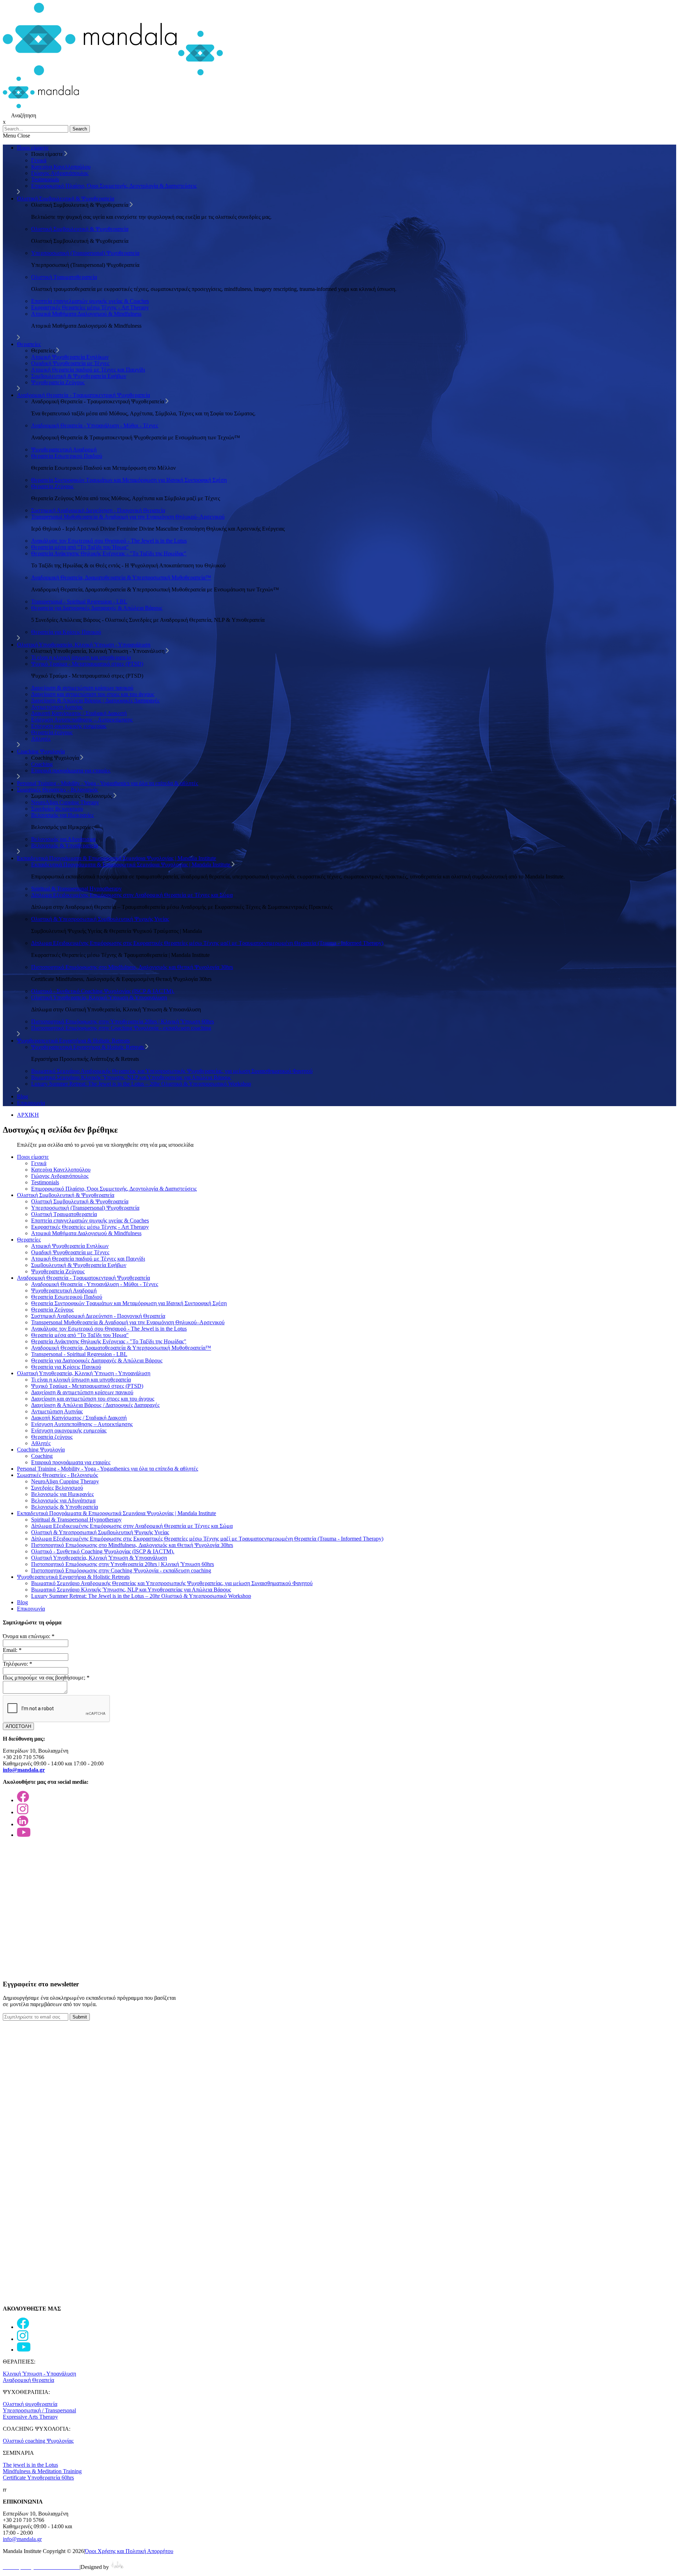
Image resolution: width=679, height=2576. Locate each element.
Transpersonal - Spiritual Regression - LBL (79, 601)
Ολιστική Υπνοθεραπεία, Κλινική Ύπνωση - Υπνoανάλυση (84, 645)
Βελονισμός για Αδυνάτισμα (63, 839)
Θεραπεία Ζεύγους (52, 486)
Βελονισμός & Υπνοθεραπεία (65, 845)
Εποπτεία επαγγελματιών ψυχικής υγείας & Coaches (90, 301)
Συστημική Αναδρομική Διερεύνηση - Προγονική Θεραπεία (98, 510)
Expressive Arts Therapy (30, 2417)
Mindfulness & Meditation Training (42, 2471)
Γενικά (39, 160)
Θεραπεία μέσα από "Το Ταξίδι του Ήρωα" (80, 547)
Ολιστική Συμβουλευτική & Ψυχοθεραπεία (66, 198)
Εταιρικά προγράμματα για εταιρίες (71, 770)
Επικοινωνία (31, 1103)
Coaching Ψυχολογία (41, 751)
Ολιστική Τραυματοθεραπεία (64, 277)
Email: (12, 1650)
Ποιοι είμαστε (33, 148)
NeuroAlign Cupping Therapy (65, 802)
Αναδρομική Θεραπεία (28, 2380)
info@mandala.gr (22, 2539)
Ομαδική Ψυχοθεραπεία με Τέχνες (70, 363)
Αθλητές (41, 739)
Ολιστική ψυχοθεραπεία (30, 2404)
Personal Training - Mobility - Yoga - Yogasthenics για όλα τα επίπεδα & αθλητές (108, 783)
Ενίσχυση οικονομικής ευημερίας (69, 726)
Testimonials (45, 179)
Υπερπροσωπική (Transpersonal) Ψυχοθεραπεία (85, 253)
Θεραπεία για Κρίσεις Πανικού (66, 632)
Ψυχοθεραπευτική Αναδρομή (64, 449)
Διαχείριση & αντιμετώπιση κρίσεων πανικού (82, 688)
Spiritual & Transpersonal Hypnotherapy (76, 889)
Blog (22, 1096)
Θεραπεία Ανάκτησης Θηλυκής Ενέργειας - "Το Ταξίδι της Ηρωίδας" (109, 553)
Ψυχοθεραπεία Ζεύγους (58, 382)
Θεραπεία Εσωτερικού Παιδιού (67, 456)
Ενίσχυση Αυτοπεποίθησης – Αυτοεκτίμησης (82, 720)
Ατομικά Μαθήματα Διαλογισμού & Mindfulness (86, 314)
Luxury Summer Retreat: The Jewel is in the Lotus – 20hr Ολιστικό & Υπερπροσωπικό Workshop (141, 1084)
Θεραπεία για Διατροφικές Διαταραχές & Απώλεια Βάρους (97, 608)
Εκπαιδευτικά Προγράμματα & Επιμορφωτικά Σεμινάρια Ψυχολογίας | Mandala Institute (117, 858)
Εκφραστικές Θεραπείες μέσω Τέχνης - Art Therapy (90, 307)
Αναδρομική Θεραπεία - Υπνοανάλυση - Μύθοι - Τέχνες (95, 425)
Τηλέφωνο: (18, 1664)
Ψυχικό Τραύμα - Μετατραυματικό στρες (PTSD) (87, 664)
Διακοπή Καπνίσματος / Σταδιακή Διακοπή (79, 713)
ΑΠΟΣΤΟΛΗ (18, 1726)
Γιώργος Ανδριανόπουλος (60, 173)
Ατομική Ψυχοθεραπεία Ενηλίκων (70, 357)
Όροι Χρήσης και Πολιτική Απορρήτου (129, 2551)
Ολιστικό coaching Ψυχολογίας (38, 2441)
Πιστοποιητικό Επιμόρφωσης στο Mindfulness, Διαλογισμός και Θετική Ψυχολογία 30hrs (132, 967)
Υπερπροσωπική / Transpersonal (39, 2410)
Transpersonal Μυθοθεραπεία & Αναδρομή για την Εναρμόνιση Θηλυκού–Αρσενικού (128, 517)
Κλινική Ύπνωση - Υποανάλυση (39, 2374)
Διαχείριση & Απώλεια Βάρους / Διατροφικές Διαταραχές (95, 700)
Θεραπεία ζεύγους (52, 732)
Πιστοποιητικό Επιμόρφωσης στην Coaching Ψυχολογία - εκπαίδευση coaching (121, 1028)
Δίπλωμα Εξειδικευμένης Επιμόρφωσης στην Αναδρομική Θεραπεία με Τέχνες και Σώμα (132, 895)
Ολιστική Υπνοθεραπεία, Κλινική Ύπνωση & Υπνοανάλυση (99, 997)
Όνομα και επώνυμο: (29, 1636)
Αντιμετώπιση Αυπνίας (57, 707)
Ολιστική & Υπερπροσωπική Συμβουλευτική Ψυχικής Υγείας (100, 919)
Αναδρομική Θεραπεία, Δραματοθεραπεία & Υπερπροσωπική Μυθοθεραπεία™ (121, 577)
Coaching (42, 764)
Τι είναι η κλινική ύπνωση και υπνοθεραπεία (81, 657)
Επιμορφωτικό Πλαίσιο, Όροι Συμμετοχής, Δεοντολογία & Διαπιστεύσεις (114, 186)
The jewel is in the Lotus (30, 2465)
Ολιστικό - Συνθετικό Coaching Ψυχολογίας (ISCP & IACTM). (103, 991)
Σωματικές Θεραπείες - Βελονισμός (57, 790)
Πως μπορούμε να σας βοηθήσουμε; (46, 1678)
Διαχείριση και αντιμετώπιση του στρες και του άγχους (93, 694)
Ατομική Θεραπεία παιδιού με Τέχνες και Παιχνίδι (88, 370)
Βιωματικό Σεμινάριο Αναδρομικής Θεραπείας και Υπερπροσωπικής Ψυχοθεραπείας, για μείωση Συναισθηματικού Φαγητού (172, 1071)
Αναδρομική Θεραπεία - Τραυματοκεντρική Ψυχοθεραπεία (83, 395)
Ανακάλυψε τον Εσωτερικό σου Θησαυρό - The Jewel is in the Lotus (109, 541)
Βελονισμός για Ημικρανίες (62, 815)
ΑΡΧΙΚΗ (28, 1115)
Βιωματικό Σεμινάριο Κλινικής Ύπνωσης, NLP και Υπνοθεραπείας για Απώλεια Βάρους (131, 1077)
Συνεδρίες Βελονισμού (57, 809)
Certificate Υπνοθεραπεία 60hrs (38, 2478)
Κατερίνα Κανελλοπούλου (61, 167)
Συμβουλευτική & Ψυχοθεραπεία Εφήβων (79, 376)
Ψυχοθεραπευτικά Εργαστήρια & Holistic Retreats (73, 1041)
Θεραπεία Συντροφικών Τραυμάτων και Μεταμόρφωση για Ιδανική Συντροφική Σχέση (129, 480)
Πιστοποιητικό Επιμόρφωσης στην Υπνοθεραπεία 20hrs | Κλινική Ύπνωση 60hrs (123, 1021)
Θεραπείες (29, 344)
